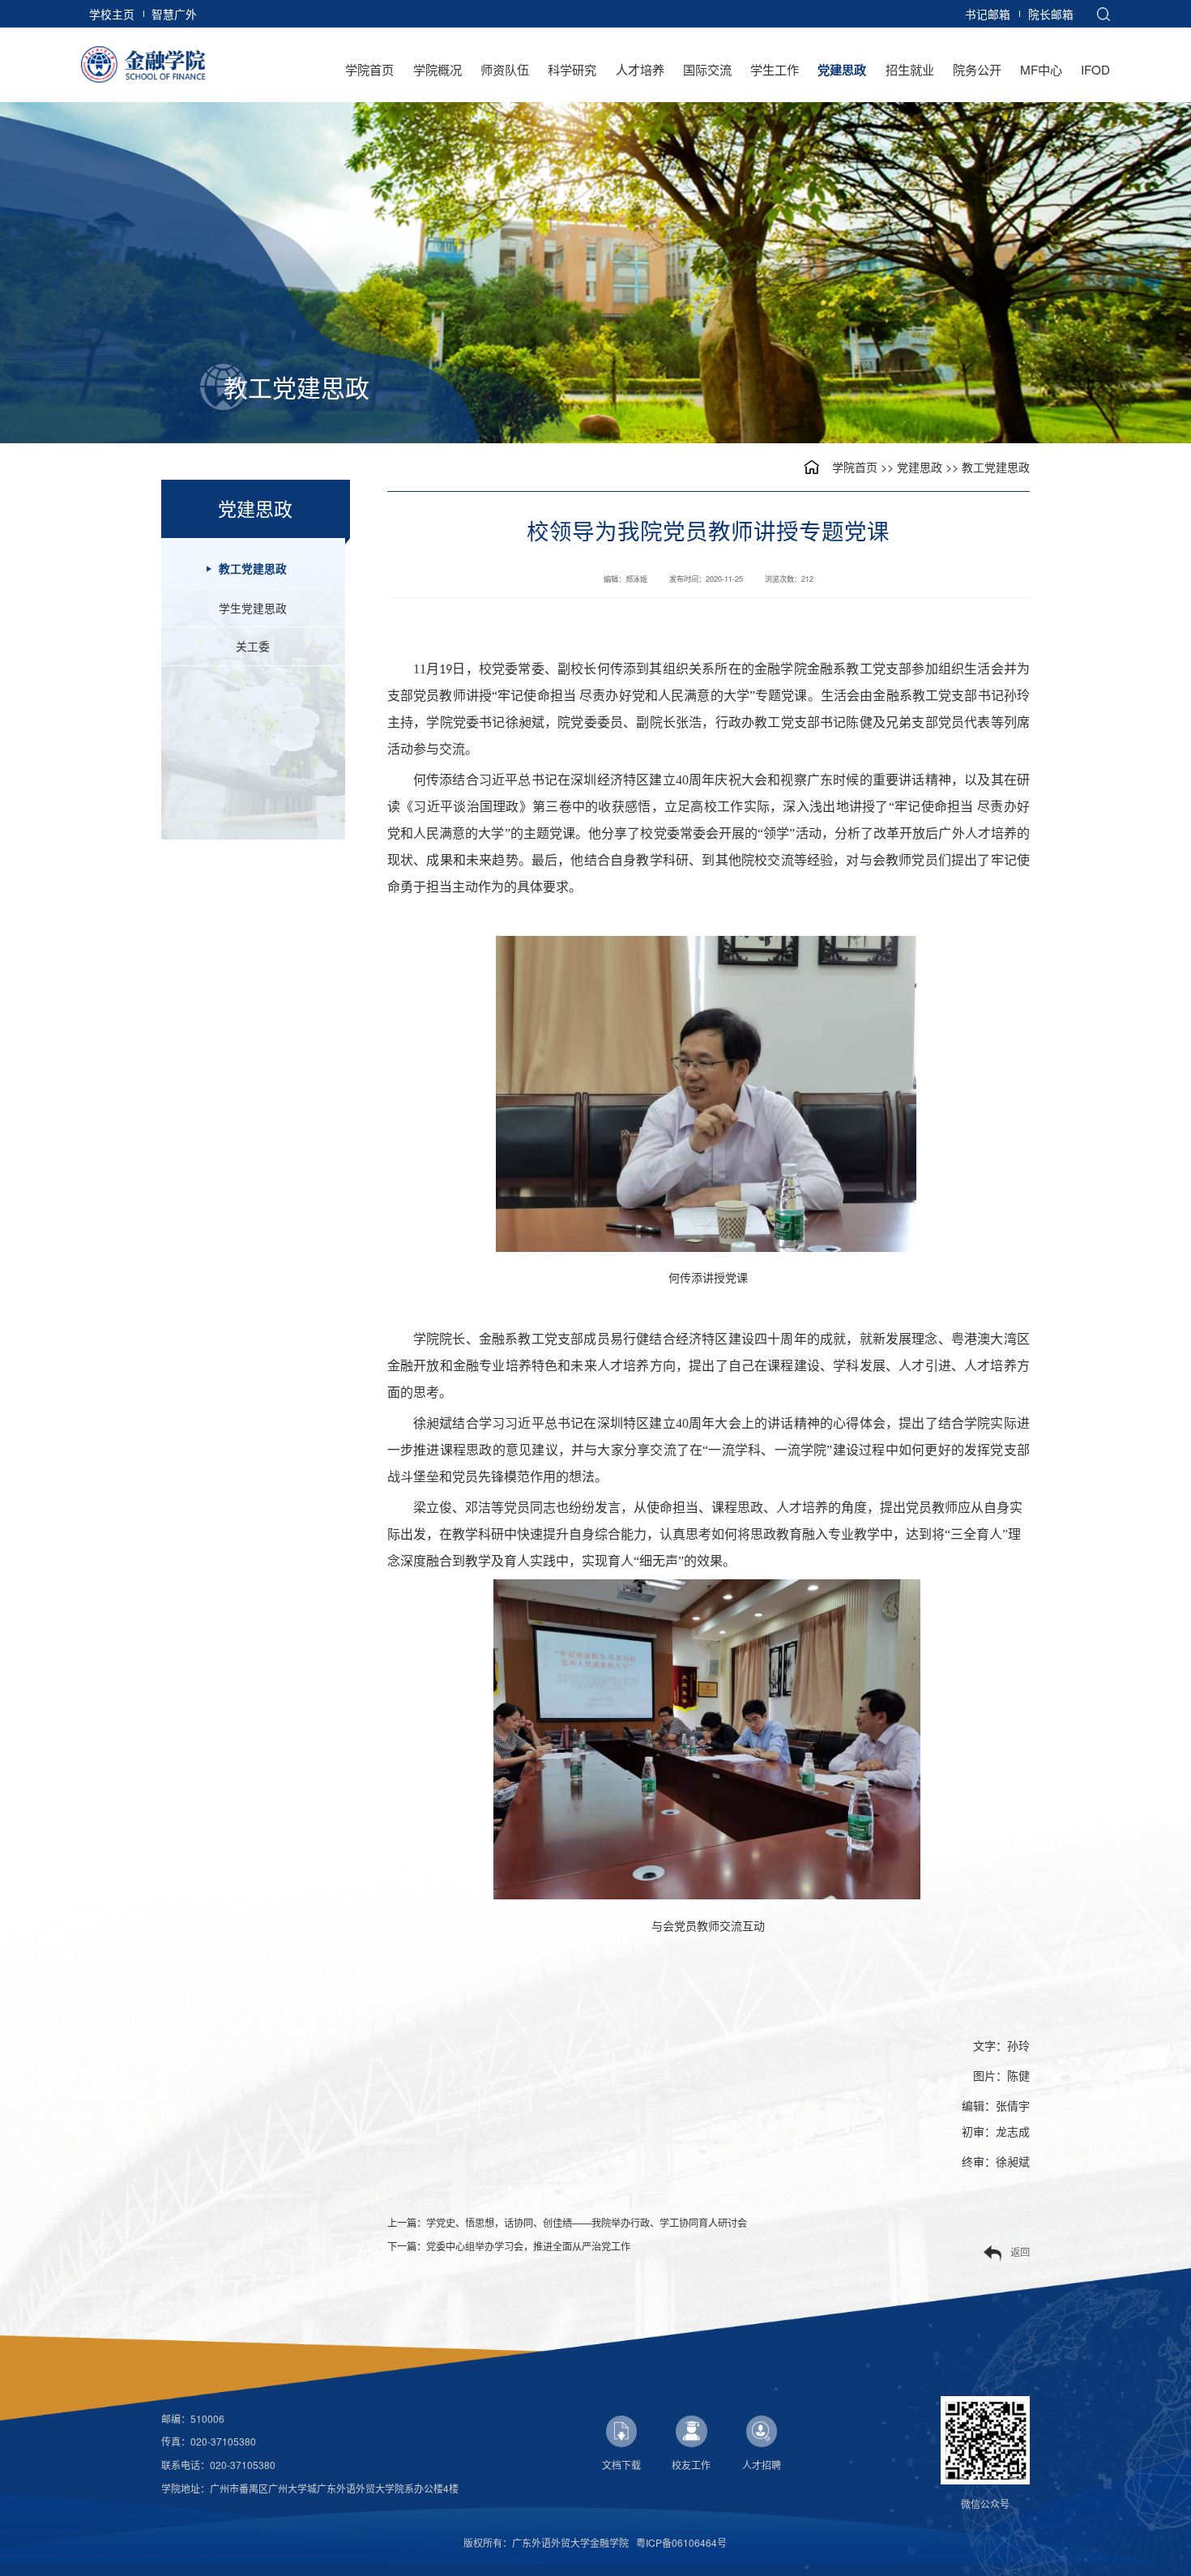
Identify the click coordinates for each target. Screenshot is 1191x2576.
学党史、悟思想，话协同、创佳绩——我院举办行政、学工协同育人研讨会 (587, 2222)
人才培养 (640, 69)
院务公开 (977, 69)
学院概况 (438, 69)
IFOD (1095, 69)
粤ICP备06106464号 (681, 2542)
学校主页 (112, 14)
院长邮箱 (1051, 14)
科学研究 (572, 69)
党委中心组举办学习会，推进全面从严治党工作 (528, 2246)
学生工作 (775, 69)
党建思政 (842, 70)
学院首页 (369, 69)
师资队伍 (505, 69)
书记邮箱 (988, 14)
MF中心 (1041, 69)
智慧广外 (174, 14)
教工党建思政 (996, 467)
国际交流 (707, 69)
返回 (1020, 2251)
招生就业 (910, 69)
